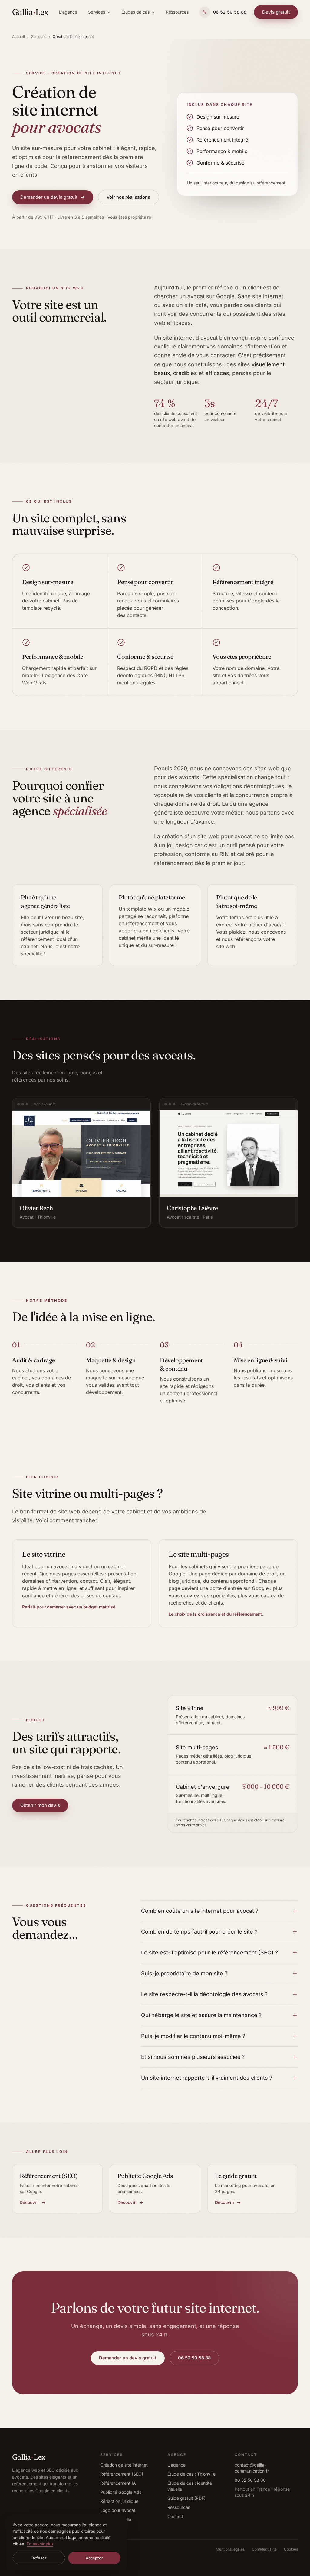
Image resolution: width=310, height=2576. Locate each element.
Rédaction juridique (119, 2501)
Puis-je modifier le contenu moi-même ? (193, 2036)
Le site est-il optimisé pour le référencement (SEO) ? (209, 1952)
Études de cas (135, 12)
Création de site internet (124, 2465)
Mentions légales (230, 2549)
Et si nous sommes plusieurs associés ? (193, 2057)
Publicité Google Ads (121, 2492)
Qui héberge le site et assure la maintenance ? (201, 2015)
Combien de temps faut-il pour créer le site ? (199, 1932)
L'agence (68, 12)
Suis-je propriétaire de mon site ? (184, 1973)
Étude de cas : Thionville (191, 2474)
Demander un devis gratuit (49, 197)
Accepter (94, 2558)
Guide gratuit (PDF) (186, 2498)
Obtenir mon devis (40, 1805)
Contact (175, 2516)
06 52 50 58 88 (194, 2358)
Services (97, 12)
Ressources (177, 12)
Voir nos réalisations (128, 197)
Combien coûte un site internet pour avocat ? (200, 1911)
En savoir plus (40, 2544)
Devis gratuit (276, 12)
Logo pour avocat (118, 2510)
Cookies (291, 2549)
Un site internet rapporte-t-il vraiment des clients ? (207, 2078)
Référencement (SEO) (122, 2474)
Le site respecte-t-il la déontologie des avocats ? (204, 1994)
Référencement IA (118, 2483)
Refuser (39, 2558)
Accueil (18, 36)
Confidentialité (264, 2549)
